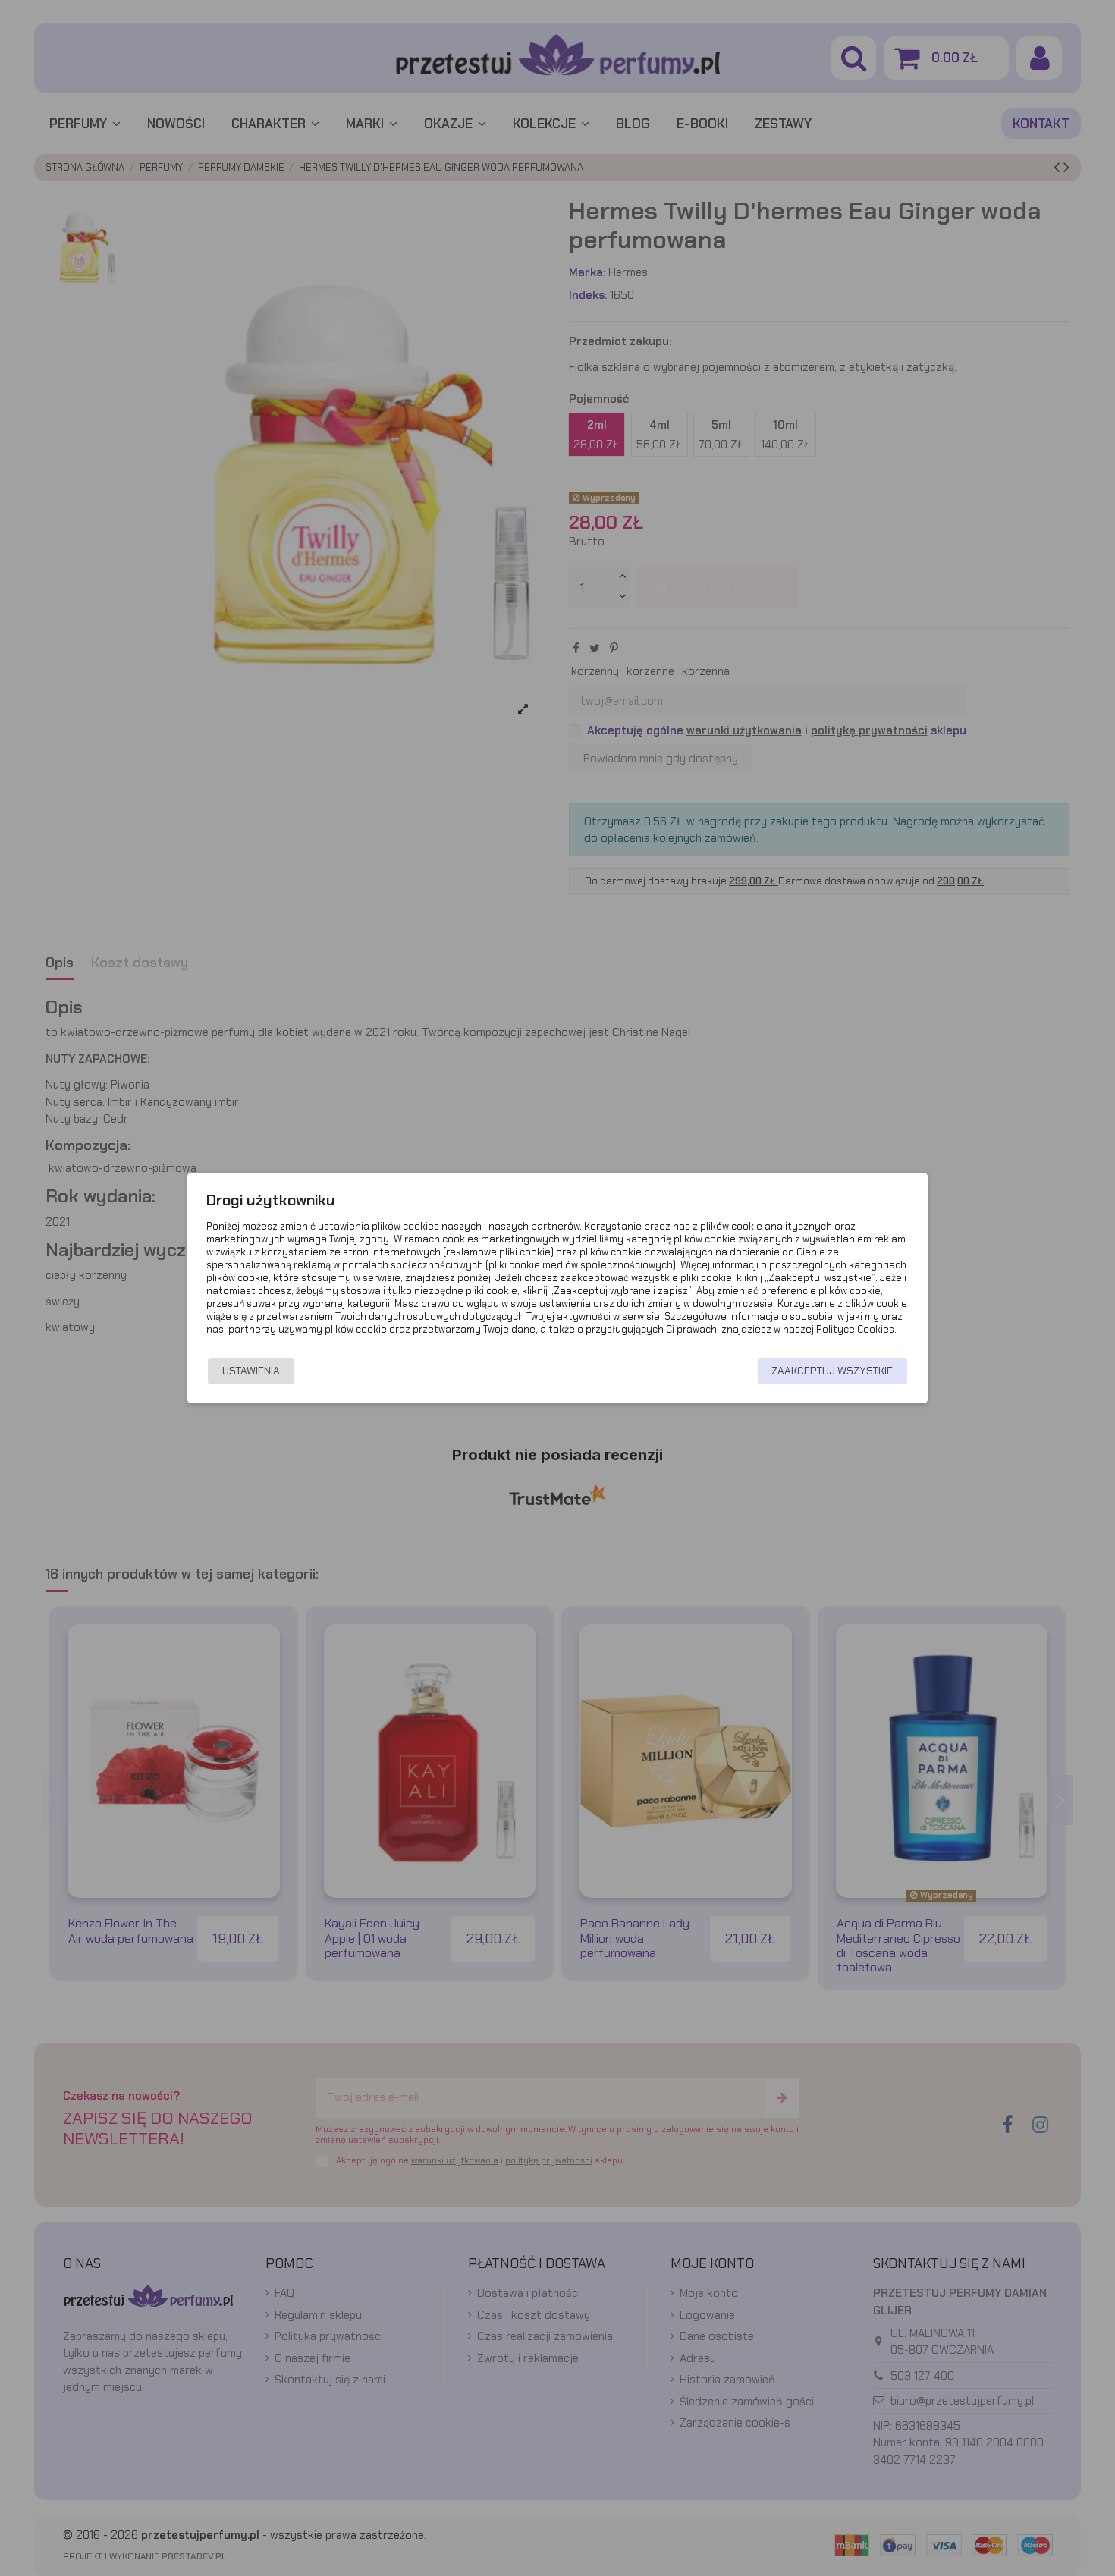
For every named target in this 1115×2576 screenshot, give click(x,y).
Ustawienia (251, 1371)
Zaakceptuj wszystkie (832, 1371)
